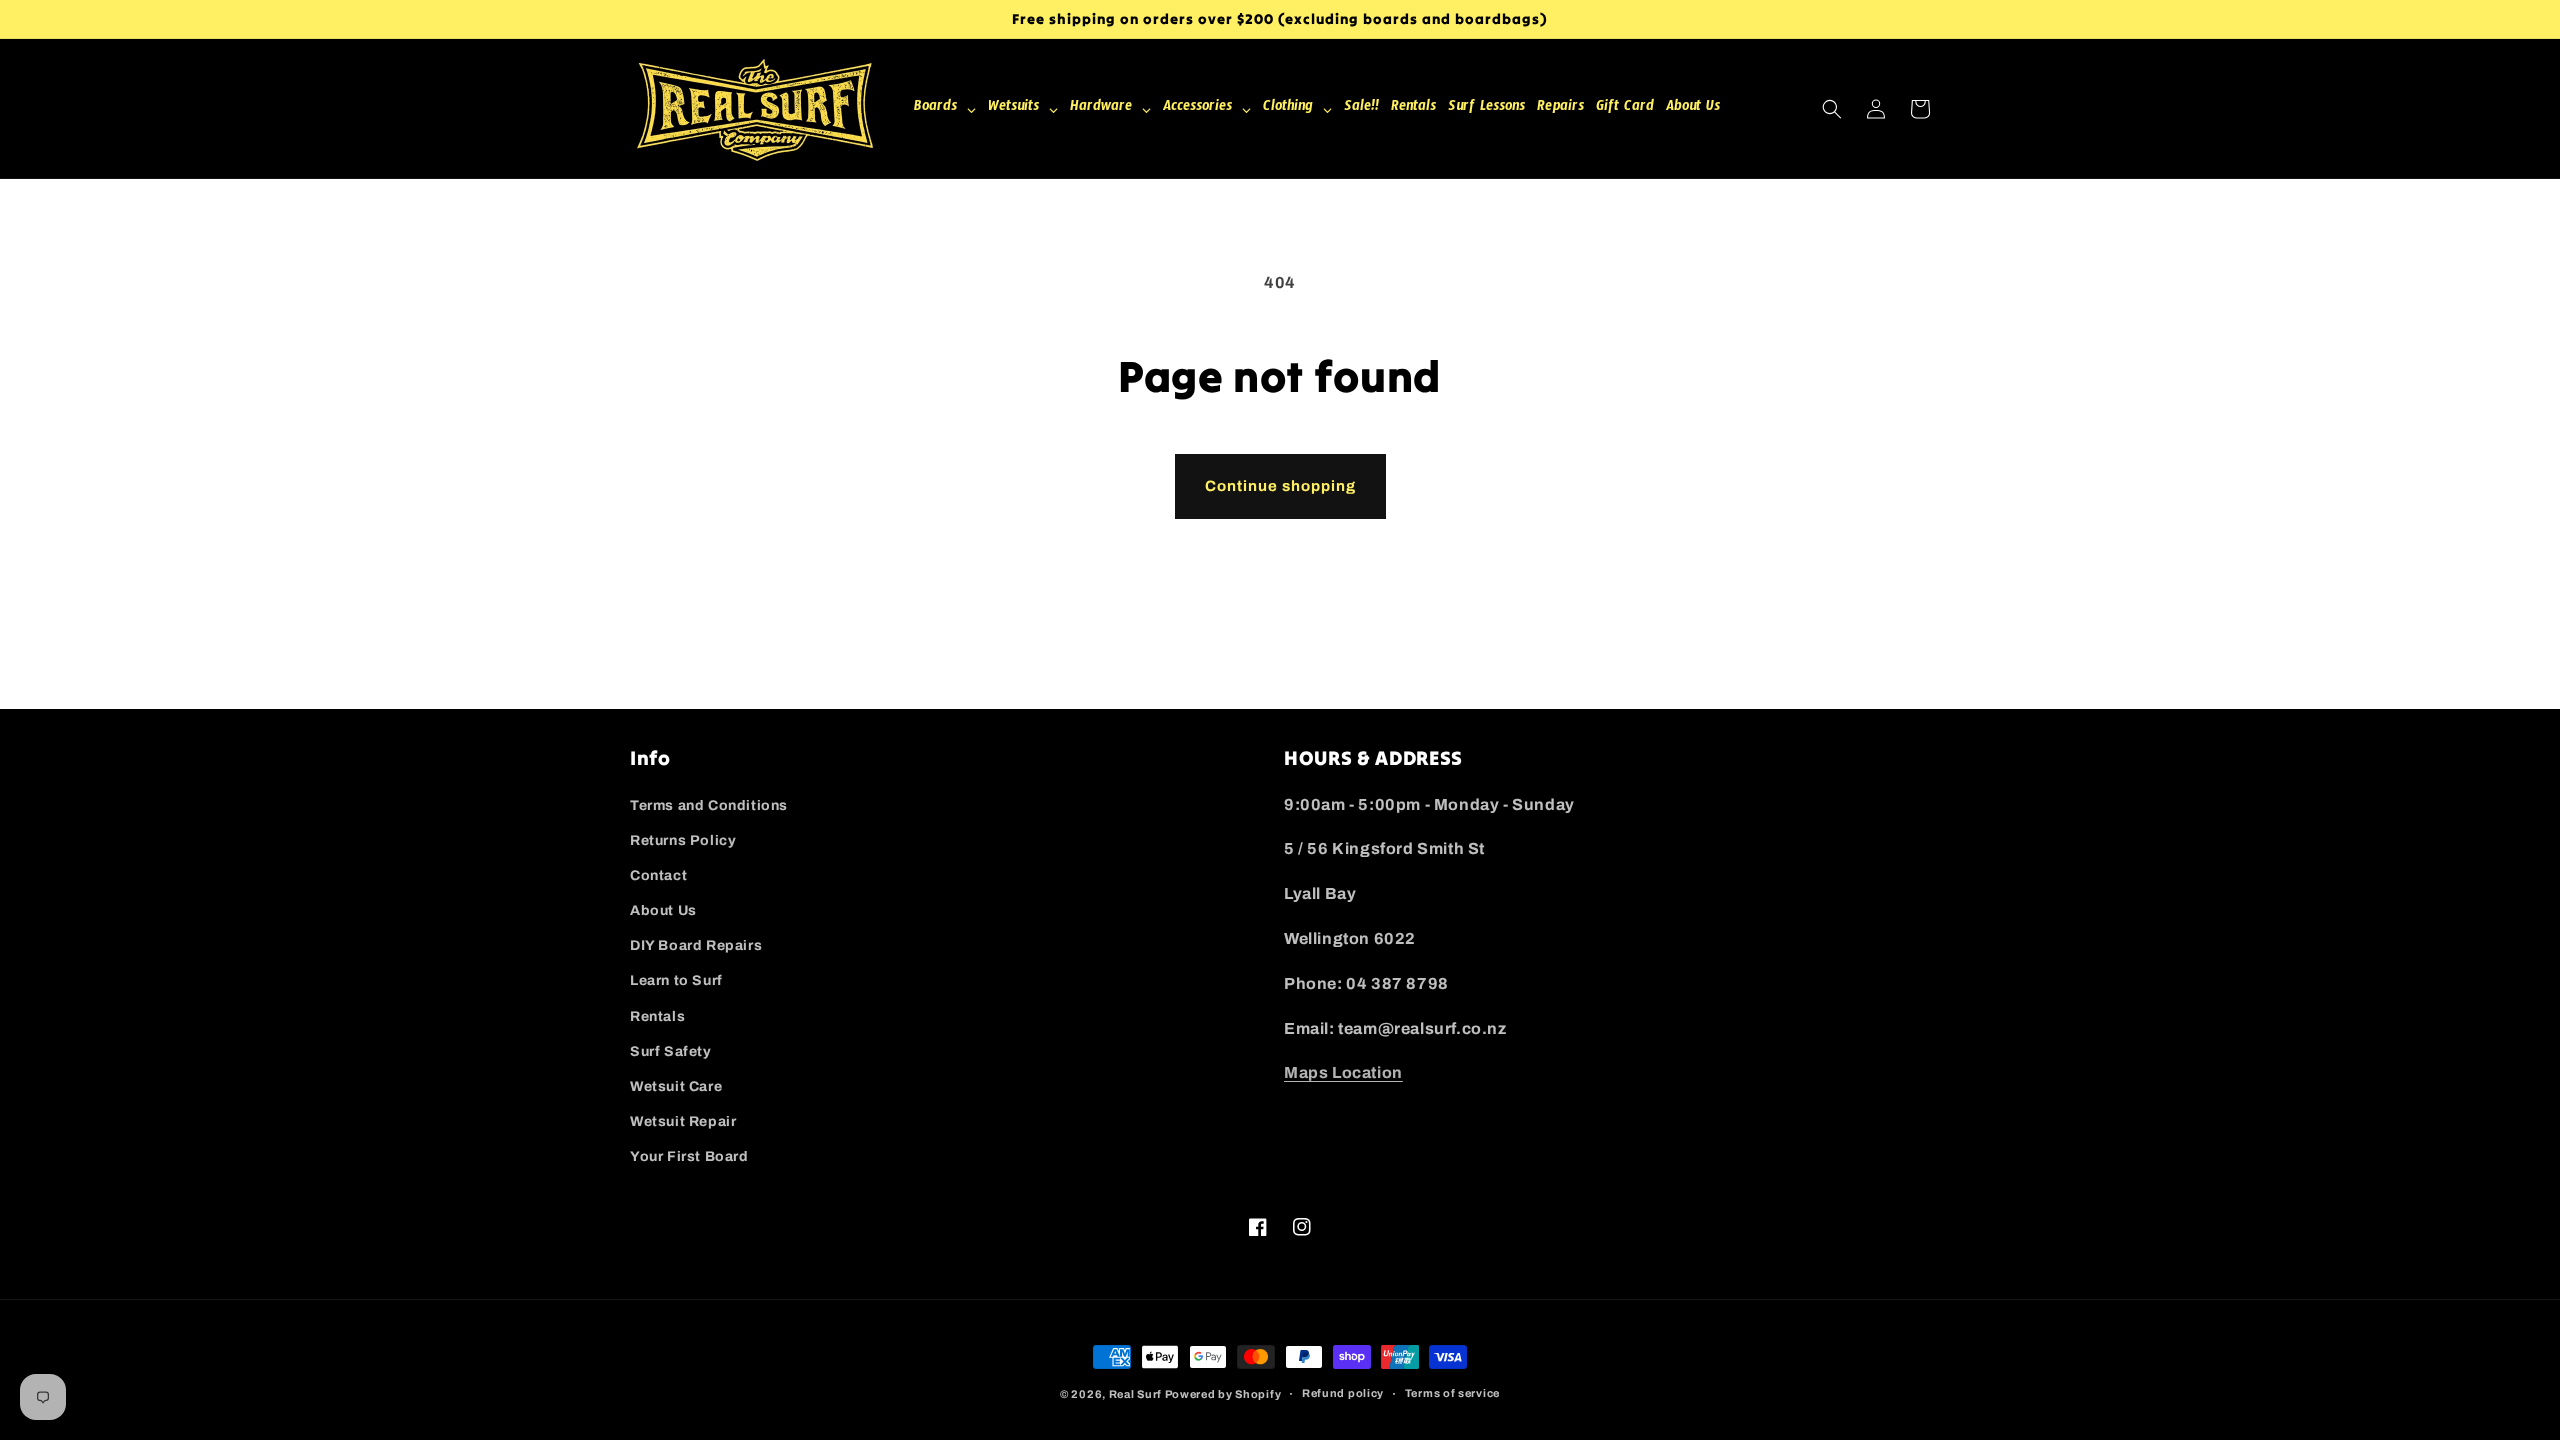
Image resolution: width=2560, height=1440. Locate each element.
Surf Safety (671, 1051)
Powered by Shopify (1223, 1394)
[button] (1832, 109)
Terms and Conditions (709, 805)
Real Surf (1135, 1394)
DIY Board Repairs (696, 945)
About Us (663, 910)
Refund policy (1343, 1393)
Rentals (657, 1016)
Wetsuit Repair (683, 1121)
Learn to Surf (676, 980)
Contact (658, 875)
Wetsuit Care (676, 1086)
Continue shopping (1280, 486)
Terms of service (1452, 1393)
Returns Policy (683, 840)
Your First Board (689, 1156)
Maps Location (1343, 1072)
